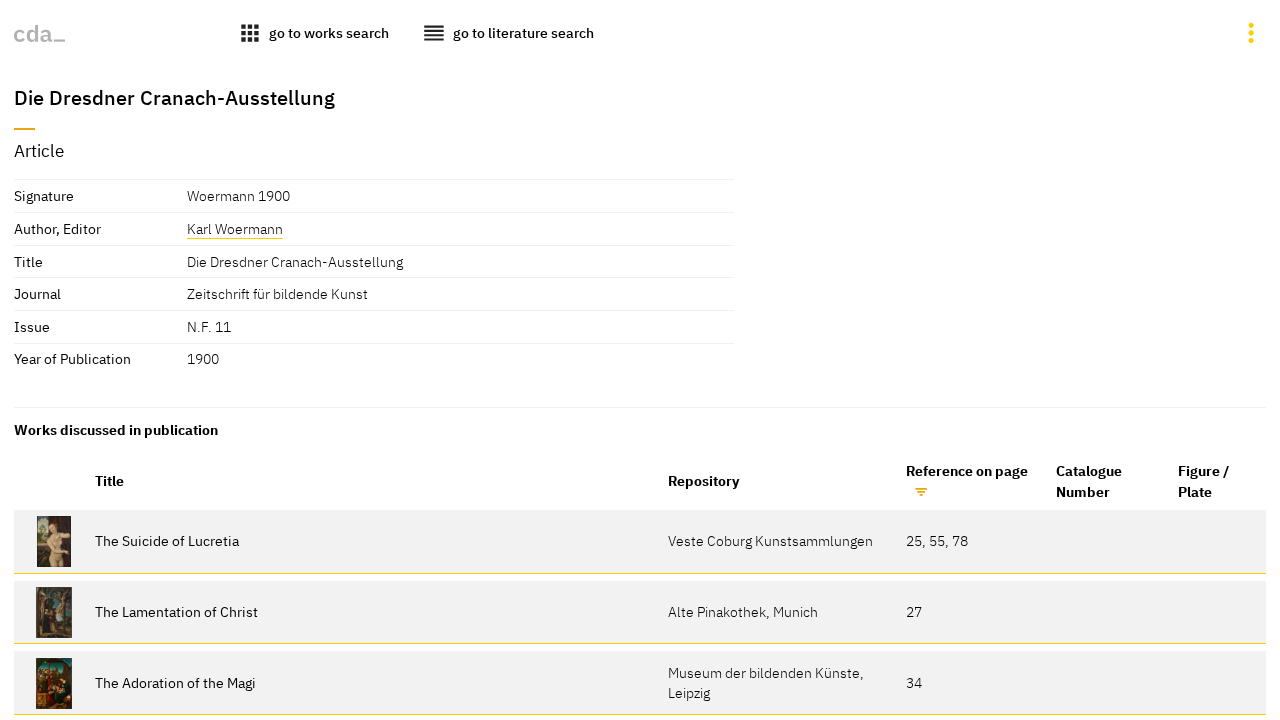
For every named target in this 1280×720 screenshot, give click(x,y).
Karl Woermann (235, 228)
